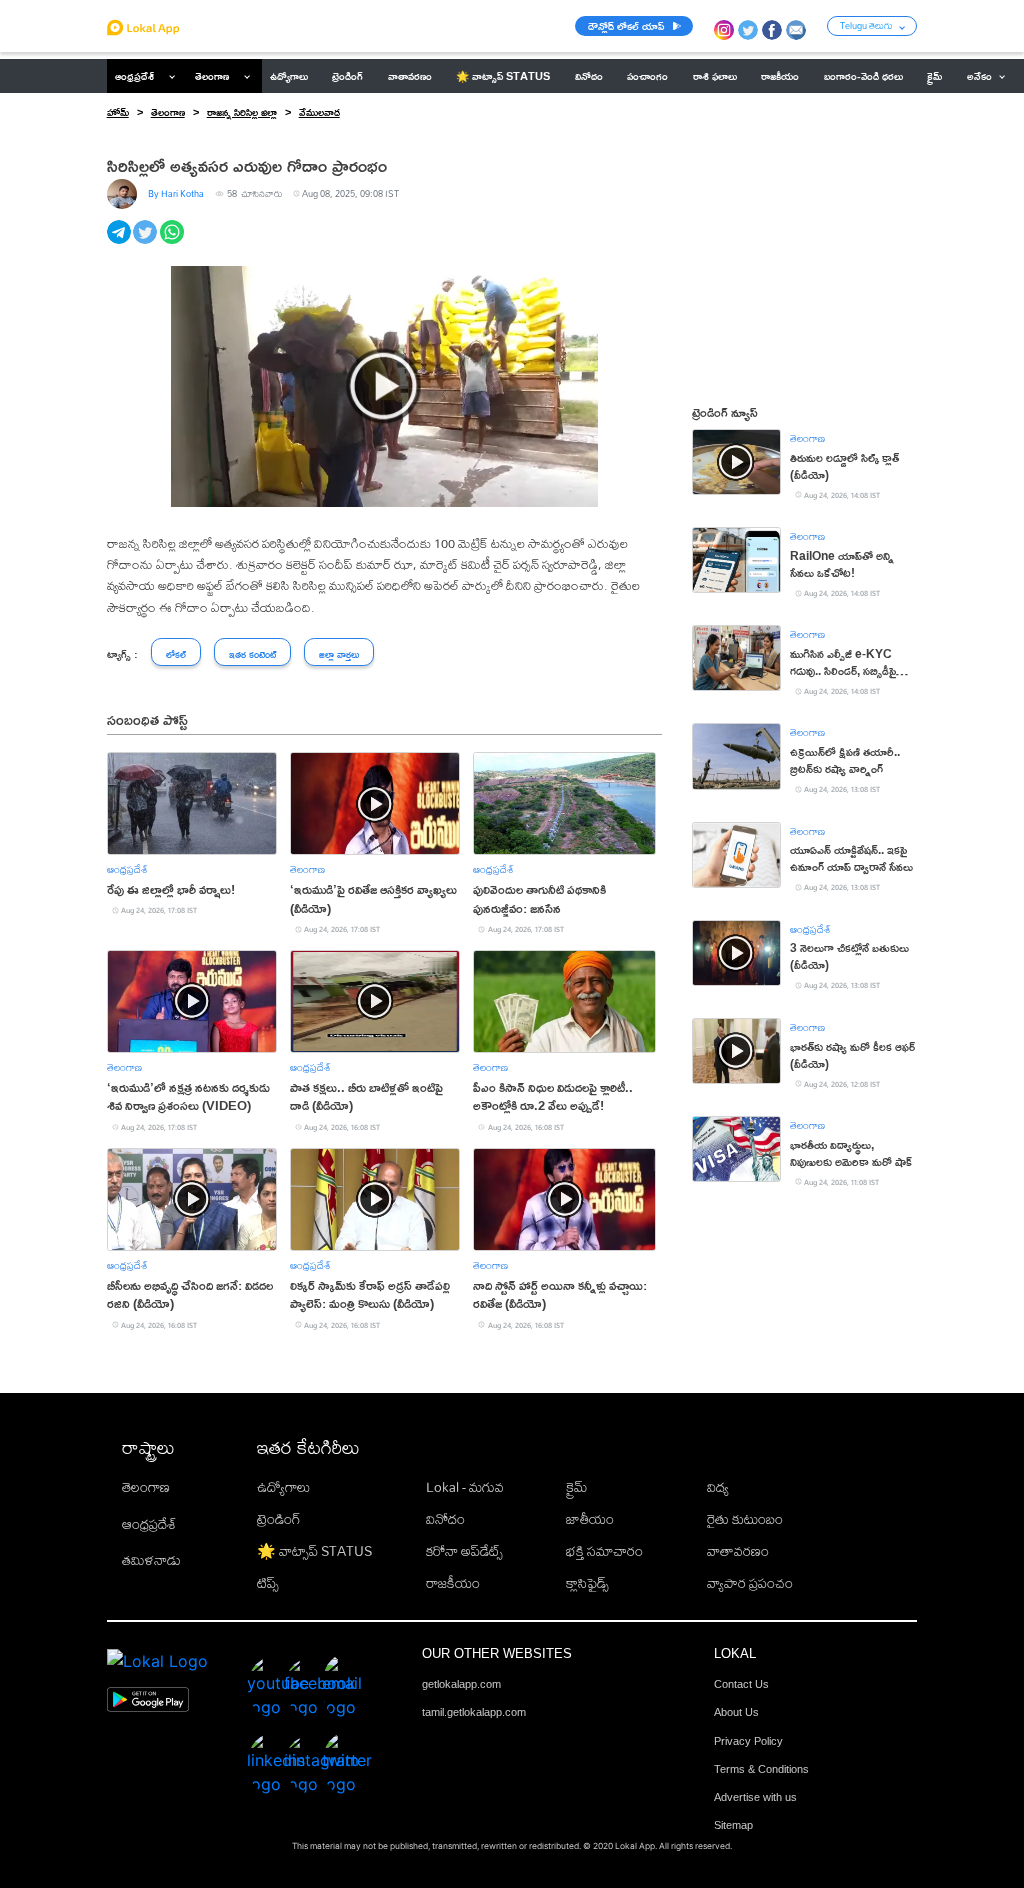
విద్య (718, 1487)
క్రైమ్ (576, 1487)
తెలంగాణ (212, 76)
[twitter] (146, 243)
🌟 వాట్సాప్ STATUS (314, 1551)
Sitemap (733, 1825)
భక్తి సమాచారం (604, 1551)
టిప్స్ (268, 1583)
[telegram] (120, 243)
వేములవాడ (319, 112)
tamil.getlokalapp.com (474, 1712)
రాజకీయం (453, 1583)
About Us (736, 1712)
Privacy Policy (748, 1741)
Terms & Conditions (761, 1769)
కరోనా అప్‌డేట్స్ (464, 1551)
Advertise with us (755, 1797)
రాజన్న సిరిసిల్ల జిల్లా (242, 112)
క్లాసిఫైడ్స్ (587, 1583)
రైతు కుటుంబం (745, 1519)
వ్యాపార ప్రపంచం (750, 1583)
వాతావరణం (738, 1551)
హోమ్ (118, 112)
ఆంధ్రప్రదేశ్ (134, 76)
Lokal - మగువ (465, 1487)
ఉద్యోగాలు (283, 1487)
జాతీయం (590, 1519)
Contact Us (741, 1684)
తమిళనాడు (151, 1560)
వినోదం (445, 1519)
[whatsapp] (173, 243)
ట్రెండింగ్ (279, 1519)
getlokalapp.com (461, 1684)
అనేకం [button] (979, 76)
